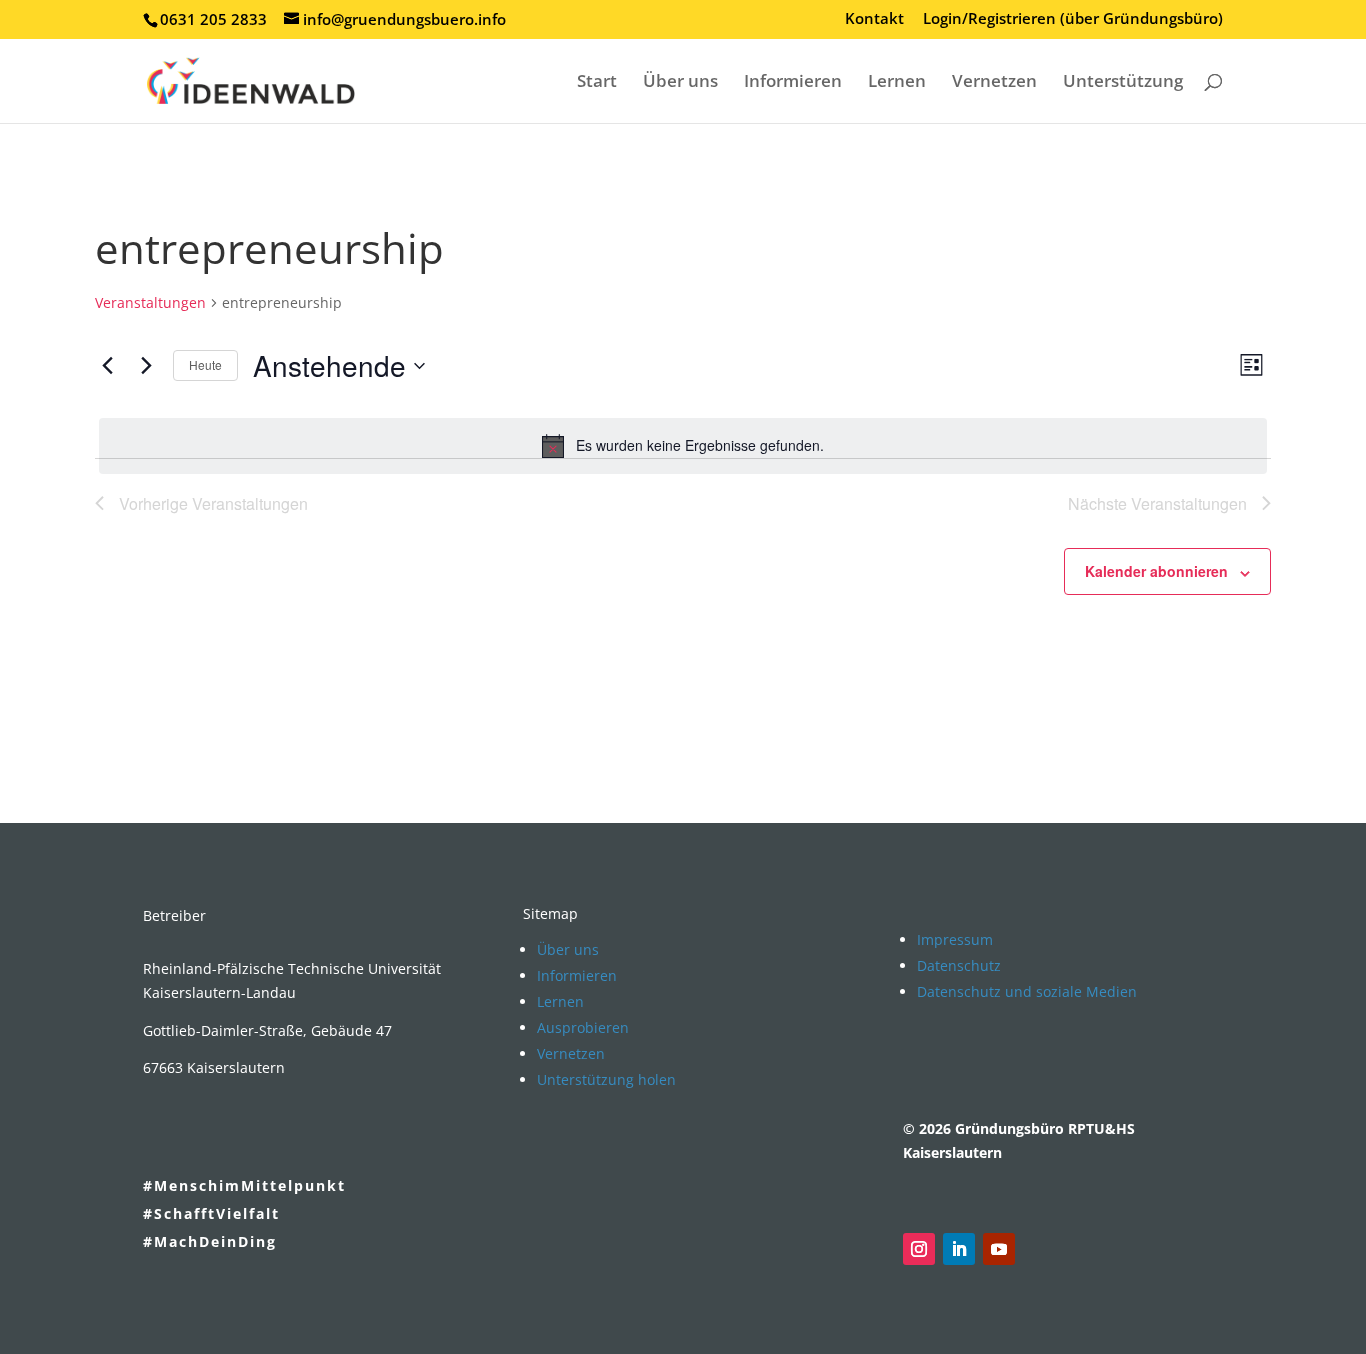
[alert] (683, 446)
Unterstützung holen (606, 1079)
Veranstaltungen (150, 302)
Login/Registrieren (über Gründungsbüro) (1073, 19)
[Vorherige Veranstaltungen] (107, 366)
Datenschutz (959, 965)
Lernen (897, 83)
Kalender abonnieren (1156, 571)
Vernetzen (994, 83)
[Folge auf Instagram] (919, 1249)
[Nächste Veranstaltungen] (146, 366)
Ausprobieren (583, 1027)
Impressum (955, 939)
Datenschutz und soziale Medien (1027, 991)
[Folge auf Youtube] (999, 1249)
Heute (205, 364)
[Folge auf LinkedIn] (959, 1249)
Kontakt (874, 19)
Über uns (680, 83)
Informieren (793, 83)
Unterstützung (1123, 83)
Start (597, 83)
